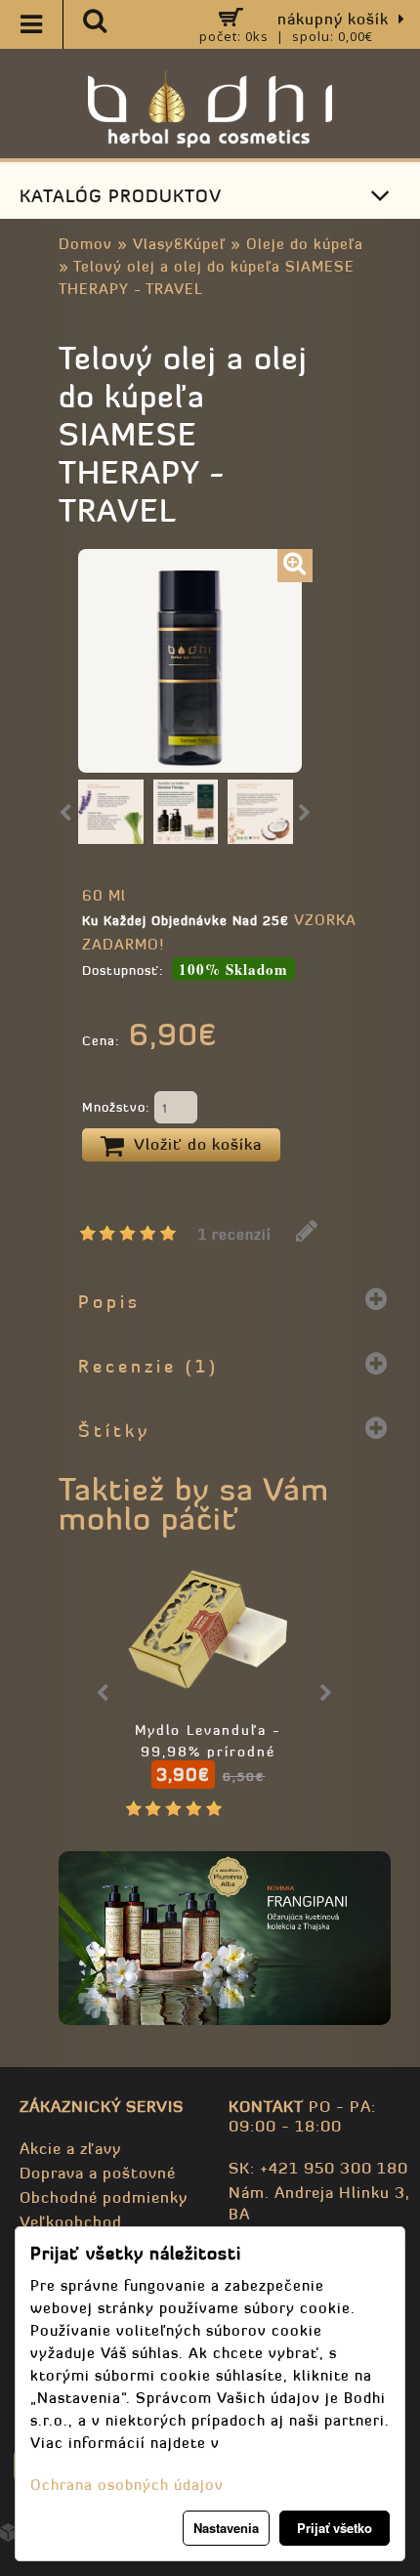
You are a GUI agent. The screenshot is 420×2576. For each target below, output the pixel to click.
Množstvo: (118, 1107)
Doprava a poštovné (98, 2173)
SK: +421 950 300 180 (318, 2168)
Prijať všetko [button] (335, 2528)
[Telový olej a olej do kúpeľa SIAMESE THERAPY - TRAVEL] (295, 566)
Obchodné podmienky (104, 2197)
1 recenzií (235, 1234)
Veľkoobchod (71, 2221)
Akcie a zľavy (70, 2148)
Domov (85, 244)
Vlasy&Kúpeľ (179, 244)
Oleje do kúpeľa (305, 244)
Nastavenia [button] (226, 2528)
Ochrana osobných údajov (127, 2485)
